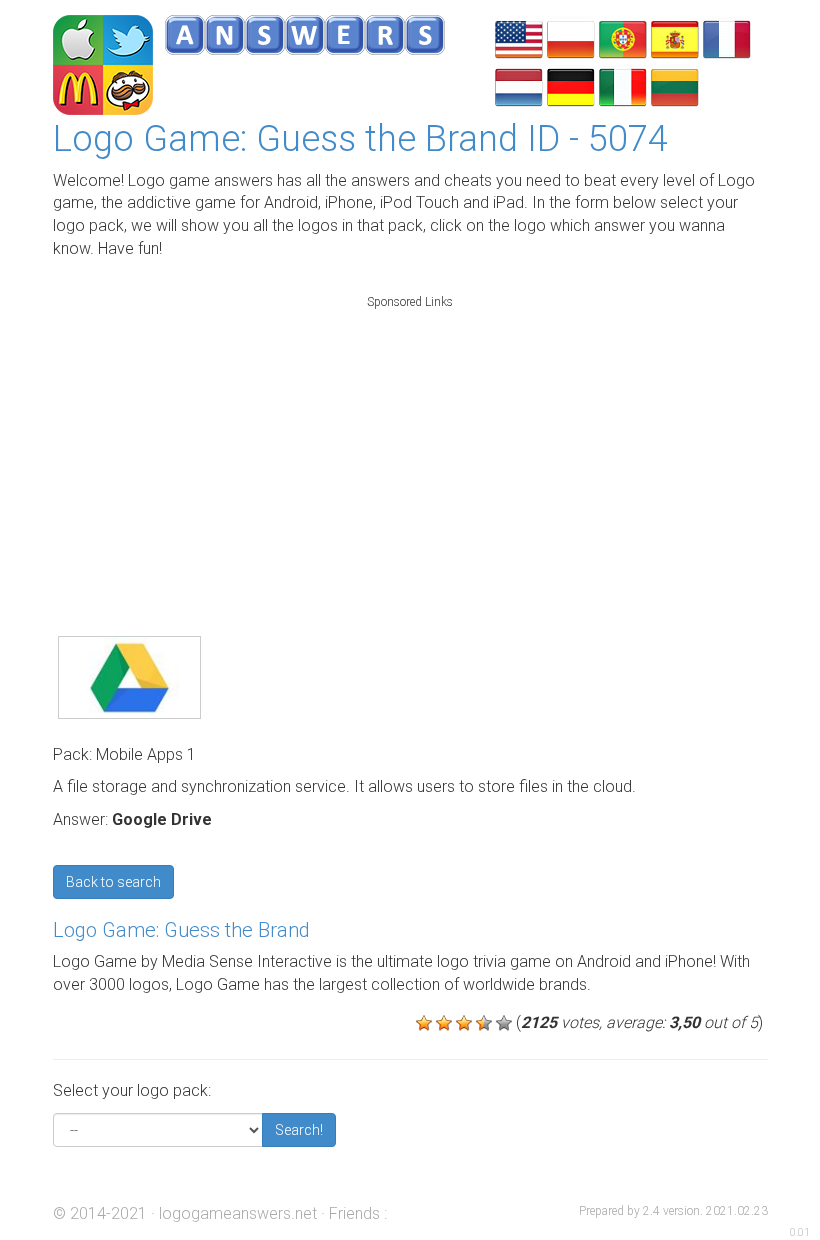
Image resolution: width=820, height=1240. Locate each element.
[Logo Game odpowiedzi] (571, 37)
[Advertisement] (410, 444)
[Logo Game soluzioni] (623, 85)
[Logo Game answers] (519, 37)
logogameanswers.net (238, 1213)
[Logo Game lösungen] (571, 85)
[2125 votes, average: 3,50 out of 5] (424, 1023)
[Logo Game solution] (727, 37)
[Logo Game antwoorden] (519, 85)
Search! (299, 1130)
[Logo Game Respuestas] (675, 37)
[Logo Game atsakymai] (675, 85)
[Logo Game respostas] (623, 37)
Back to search (113, 882)
